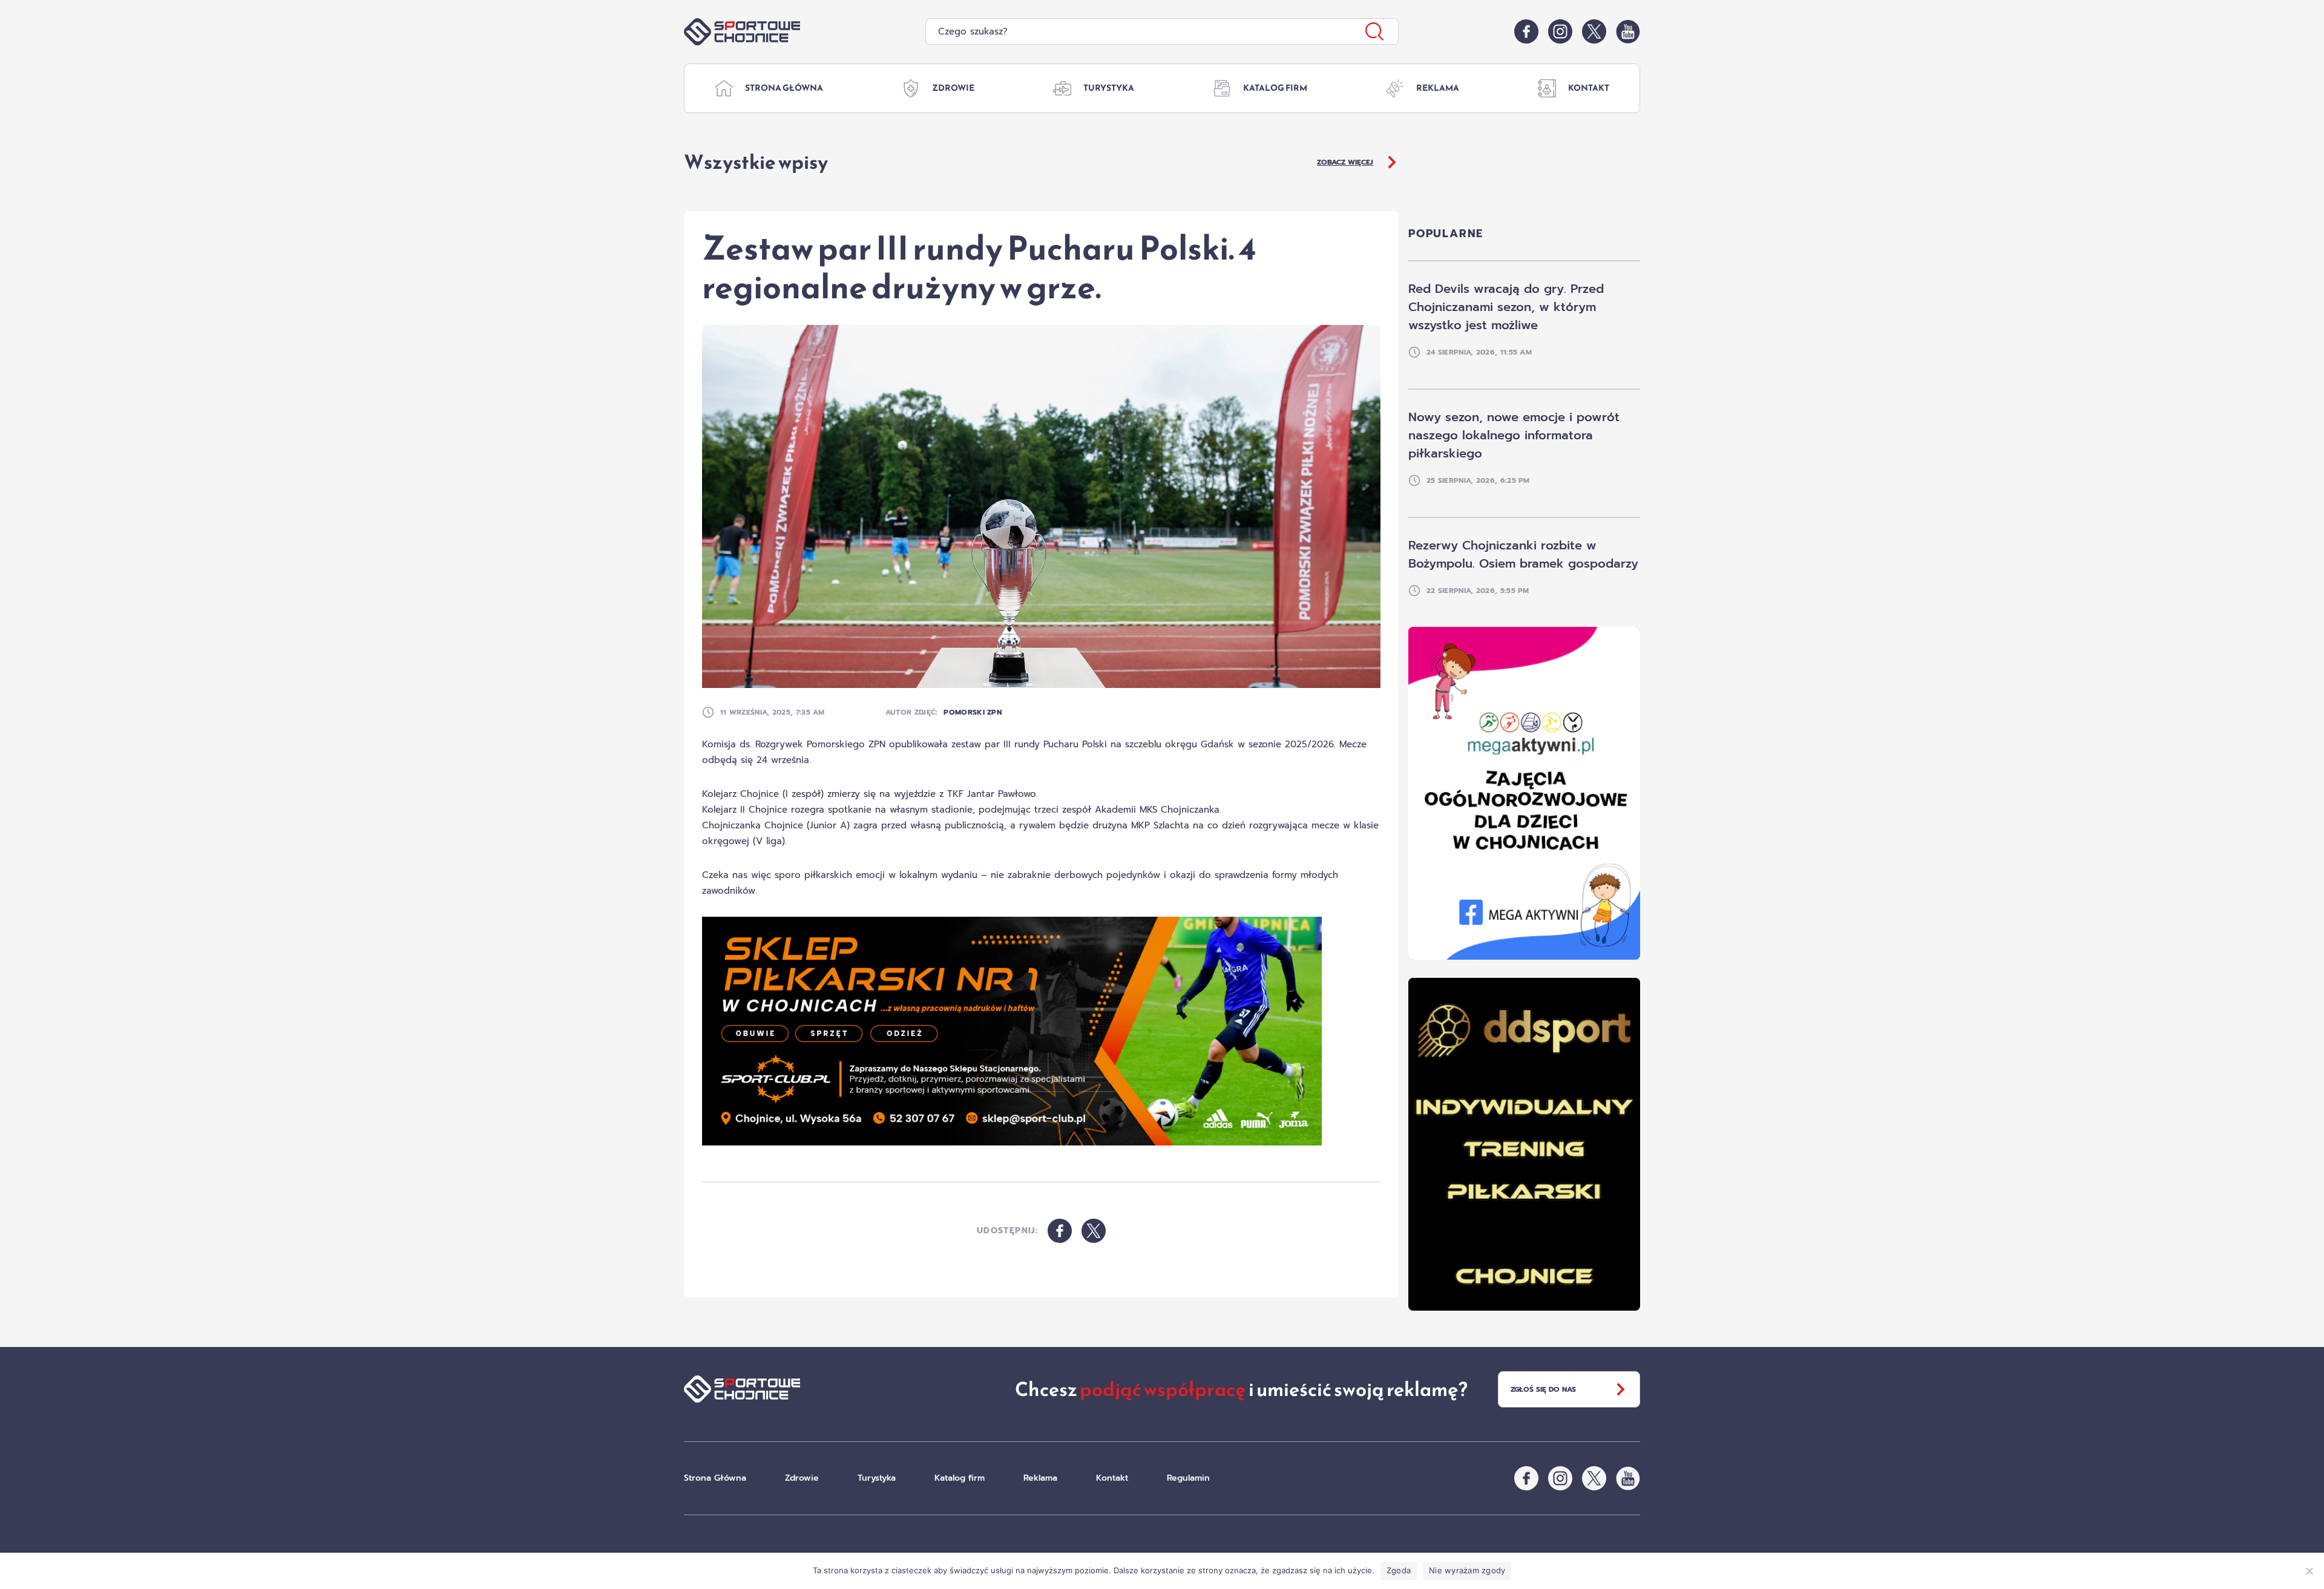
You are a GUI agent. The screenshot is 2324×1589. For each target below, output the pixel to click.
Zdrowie (953, 88)
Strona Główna (784, 88)
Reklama (1438, 88)
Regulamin (1188, 1478)
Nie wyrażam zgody (1467, 1570)
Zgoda (1399, 1570)
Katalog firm (1275, 88)
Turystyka (1109, 88)
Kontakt (1589, 88)
